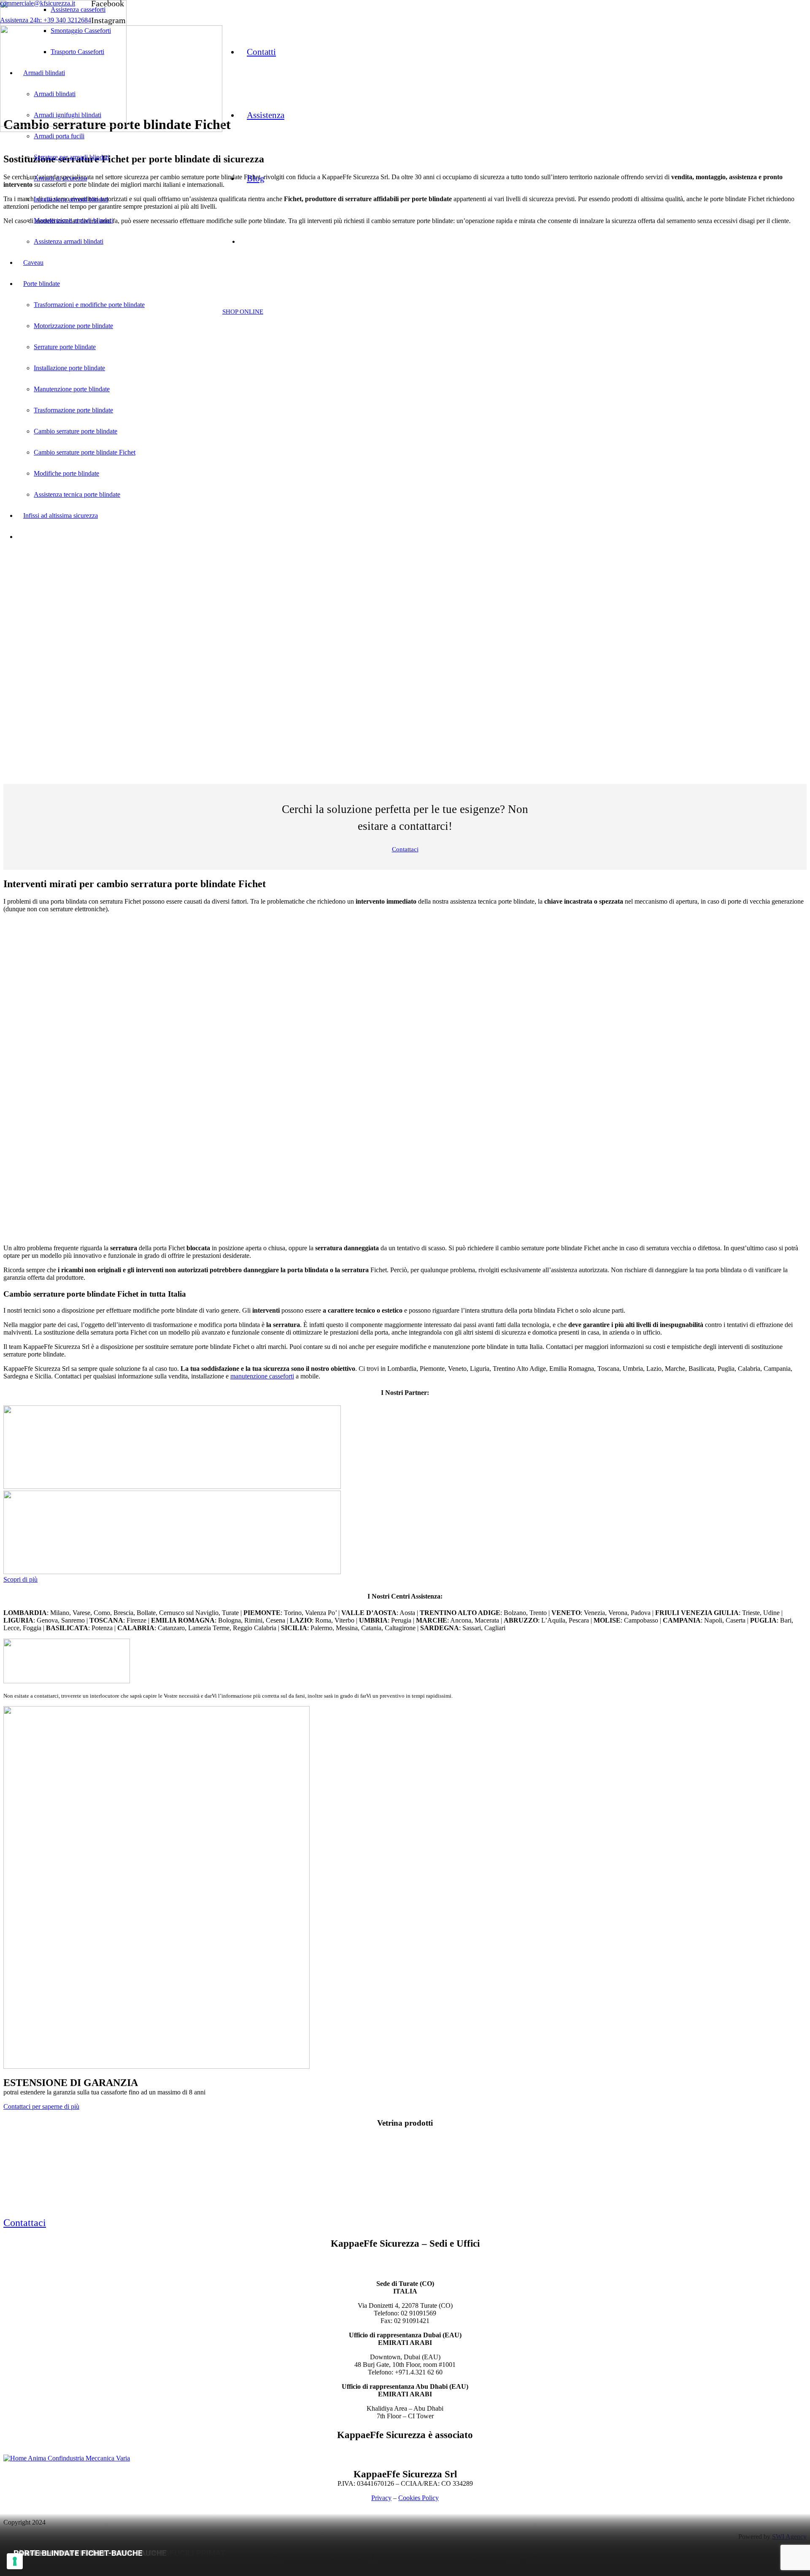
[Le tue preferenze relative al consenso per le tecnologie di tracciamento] (15, 2561)
